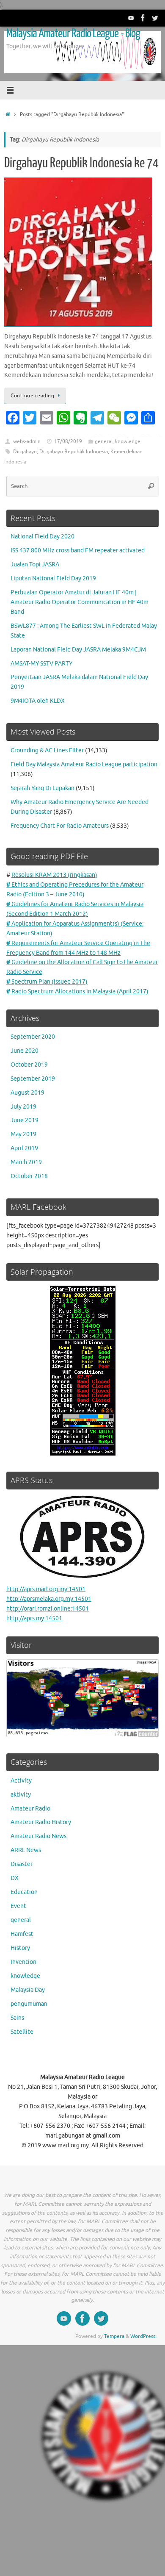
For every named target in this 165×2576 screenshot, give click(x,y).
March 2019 (26, 1162)
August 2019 (27, 1093)
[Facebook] (143, 18)
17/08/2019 (68, 441)
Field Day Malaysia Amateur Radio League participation (84, 764)
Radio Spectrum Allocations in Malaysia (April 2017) (77, 991)
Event (18, 1906)
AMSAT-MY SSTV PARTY (41, 664)
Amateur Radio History (41, 1822)
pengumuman (29, 2004)
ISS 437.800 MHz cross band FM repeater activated (78, 550)
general (104, 441)
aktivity (21, 1795)
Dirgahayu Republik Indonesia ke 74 (81, 163)
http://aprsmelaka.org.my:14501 (49, 1599)
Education (24, 1892)
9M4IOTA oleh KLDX (38, 701)
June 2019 (25, 1120)
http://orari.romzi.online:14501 (48, 1609)
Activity (21, 1781)
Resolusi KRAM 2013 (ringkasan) (54, 875)
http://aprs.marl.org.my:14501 (46, 1589)
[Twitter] (155, 18)
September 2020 (33, 1037)
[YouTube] (131, 18)
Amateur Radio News (38, 1836)
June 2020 (25, 1051)
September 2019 (33, 1079)
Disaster (22, 1864)
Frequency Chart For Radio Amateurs (60, 826)
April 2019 (24, 1148)
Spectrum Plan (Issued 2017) (47, 982)
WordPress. (143, 2336)
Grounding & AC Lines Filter (47, 750)
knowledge (128, 441)
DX (15, 1878)
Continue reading (32, 396)
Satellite (22, 2032)
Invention (23, 1962)
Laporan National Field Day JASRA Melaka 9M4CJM (78, 650)
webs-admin (27, 441)
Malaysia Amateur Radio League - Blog (73, 33)
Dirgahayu (25, 452)
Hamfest (22, 1934)
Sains (17, 2018)
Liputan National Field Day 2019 (53, 578)
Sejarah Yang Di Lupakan (43, 788)
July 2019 (23, 1107)
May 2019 (23, 1134)
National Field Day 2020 (43, 537)
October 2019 (29, 1065)
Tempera (114, 2336)
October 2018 (29, 1176)
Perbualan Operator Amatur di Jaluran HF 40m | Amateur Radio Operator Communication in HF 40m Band (80, 602)
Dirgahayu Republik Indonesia (74, 452)
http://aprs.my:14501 (34, 1618)
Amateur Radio (30, 1809)
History (20, 1948)
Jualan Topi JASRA (35, 564)
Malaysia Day (28, 1990)
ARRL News (26, 1850)
